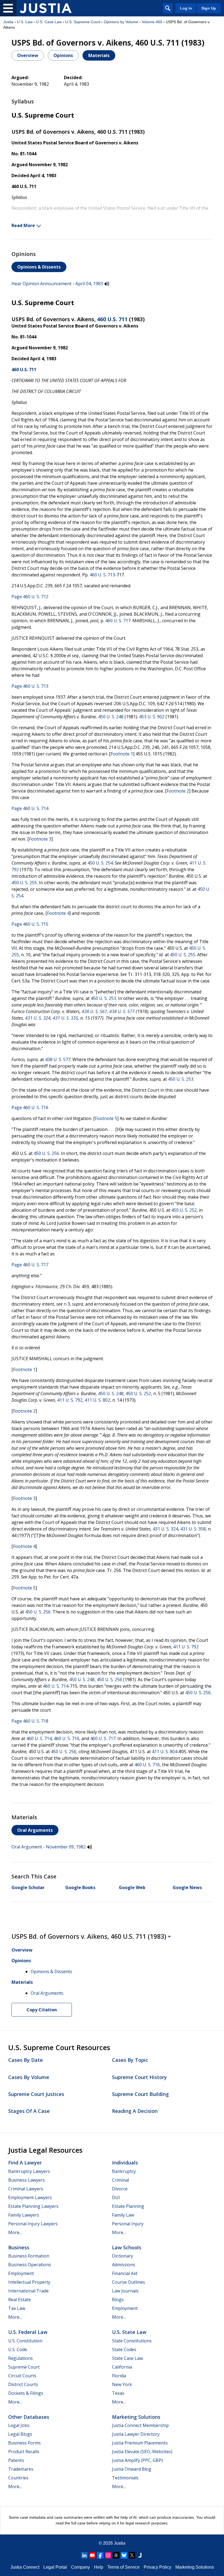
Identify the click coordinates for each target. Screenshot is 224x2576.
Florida (119, 2376)
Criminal (120, 2180)
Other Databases (29, 2417)
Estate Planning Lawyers (33, 2206)
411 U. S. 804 (165, 1752)
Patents (16, 2460)
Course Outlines (129, 2282)
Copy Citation (42, 2010)
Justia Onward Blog (132, 2469)
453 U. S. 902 (152, 717)
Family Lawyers (24, 2215)
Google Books (80, 1887)
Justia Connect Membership (140, 2425)
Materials (99, 55)
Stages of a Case (29, 2111)
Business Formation (29, 2256)
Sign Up (209, 8)
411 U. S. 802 (97, 1400)
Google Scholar (28, 1887)
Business (19, 2247)
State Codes (124, 2349)
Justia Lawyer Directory (136, 2434)
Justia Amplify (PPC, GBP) (137, 2460)
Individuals (125, 2163)
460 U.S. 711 (112, 319)
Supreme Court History (139, 2077)
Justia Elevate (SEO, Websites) (142, 2452)
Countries (18, 2478)
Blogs (118, 2300)
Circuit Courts (22, 2376)
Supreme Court (24, 2367)
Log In (186, 8)
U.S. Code (18, 2349)
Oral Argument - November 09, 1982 (49, 1847)
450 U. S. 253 (103, 998)
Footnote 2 (178, 791)
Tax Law (17, 2308)
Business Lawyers (26, 2180)
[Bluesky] (124, 2555)
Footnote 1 (122, 754)
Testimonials (125, 2478)
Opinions (63, 55)
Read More (23, 225)
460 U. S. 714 (56, 1686)
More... (15, 2232)
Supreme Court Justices (36, 2094)
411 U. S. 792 (70, 1400)
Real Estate (20, 2300)
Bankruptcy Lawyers (29, 2171)
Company (80, 2567)
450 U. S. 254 (100, 863)
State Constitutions (132, 2341)
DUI (116, 2197)
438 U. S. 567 (94, 1011)
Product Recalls (24, 2452)
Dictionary (123, 2256)
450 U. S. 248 (111, 717)
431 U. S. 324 (38, 1018)
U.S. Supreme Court (83, 22)
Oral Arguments (35, 1830)
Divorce (120, 2189)
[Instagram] (108, 2555)
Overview (28, 55)
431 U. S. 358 (193, 1529)
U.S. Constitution (25, 2341)
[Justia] (46, 8)
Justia (8, 22)
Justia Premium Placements (140, 2443)
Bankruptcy (124, 2171)
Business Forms (24, 2443)
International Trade (28, 2291)
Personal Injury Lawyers (33, 2224)
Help (99, 2567)
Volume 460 (152, 22)
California (122, 2367)
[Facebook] (100, 2555)
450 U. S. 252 (184, 1210)
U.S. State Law (129, 2332)
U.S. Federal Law (28, 2332)
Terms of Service (123, 2567)
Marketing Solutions (136, 2417)
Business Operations (30, 2265)
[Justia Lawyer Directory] (140, 2555)
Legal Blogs (20, 2434)
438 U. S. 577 (122, 1011)
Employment (21, 2273)
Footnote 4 (58, 913)
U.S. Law (25, 22)
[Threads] (116, 2555)
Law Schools (127, 2247)
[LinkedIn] (84, 2555)
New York (122, 2384)
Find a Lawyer (25, 2163)
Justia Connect (25, 2567)
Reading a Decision (135, 2111)
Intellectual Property (29, 2282)
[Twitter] (132, 2555)
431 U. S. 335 (65, 1018)
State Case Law (127, 2358)
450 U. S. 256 (46, 1153)
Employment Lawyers (30, 2197)
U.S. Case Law (49, 22)
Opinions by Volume (121, 22)
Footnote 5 (106, 1118)
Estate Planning (128, 2206)
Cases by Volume (29, 2077)
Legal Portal (55, 2567)
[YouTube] (92, 2555)
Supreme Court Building (140, 2094)
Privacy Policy (157, 2567)
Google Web (132, 1887)
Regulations (20, 2358)
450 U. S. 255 (24, 883)
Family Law (123, 2215)
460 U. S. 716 (67, 1738)
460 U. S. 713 (102, 575)
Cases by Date (26, 2060)
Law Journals (125, 2291)
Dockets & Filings (26, 2393)
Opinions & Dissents (39, 267)
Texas (118, 2393)
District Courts (23, 2384)
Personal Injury (128, 2224)
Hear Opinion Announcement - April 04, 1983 (57, 284)
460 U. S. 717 (118, 621)
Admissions (124, 2265)
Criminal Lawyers (26, 2189)
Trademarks (21, 2469)
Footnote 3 (40, 839)
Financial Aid (125, 2273)
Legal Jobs (19, 2425)
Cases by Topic (130, 2060)
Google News (187, 1887)
